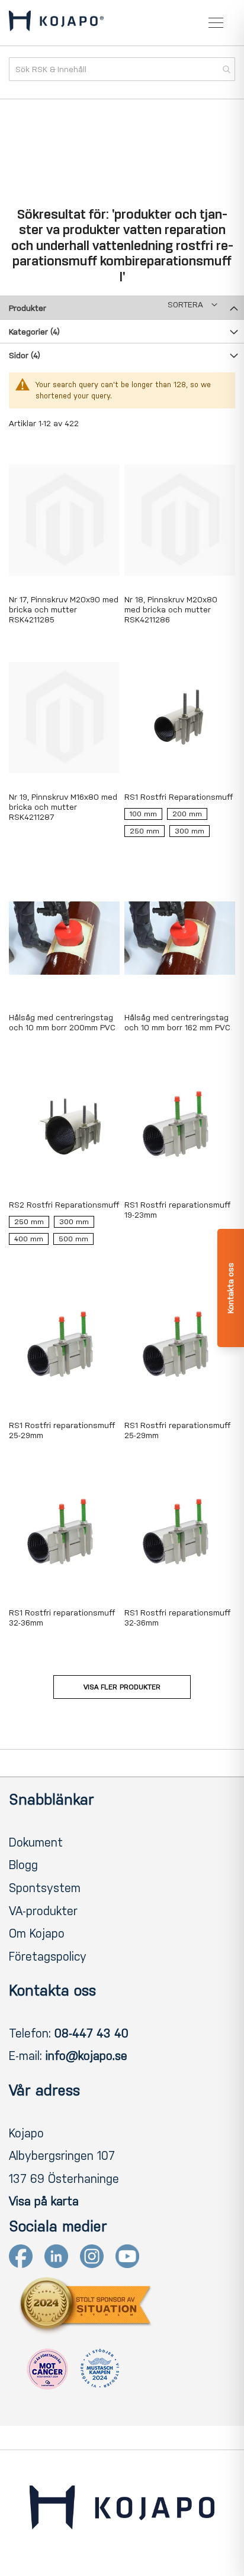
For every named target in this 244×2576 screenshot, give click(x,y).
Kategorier (34, 332)
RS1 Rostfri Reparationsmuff (179, 797)
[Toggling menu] (216, 23)
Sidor (25, 356)
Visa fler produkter (122, 1687)
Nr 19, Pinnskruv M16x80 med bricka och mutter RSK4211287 (63, 807)
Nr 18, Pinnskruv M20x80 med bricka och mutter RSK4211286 (171, 610)
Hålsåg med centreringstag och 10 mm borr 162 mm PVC (177, 1023)
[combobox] (122, 69)
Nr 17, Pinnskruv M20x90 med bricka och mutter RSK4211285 (64, 610)
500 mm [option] (73, 1239)
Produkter (28, 308)
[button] (192, 305)
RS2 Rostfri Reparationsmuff (64, 1205)
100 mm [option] (143, 814)
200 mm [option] (187, 814)
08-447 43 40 (91, 2033)
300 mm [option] (190, 831)
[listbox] (180, 825)
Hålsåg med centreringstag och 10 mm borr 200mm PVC (62, 1023)
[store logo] (56, 23)
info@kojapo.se (86, 2056)
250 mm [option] (145, 831)
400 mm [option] (29, 1239)
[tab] (122, 307)
